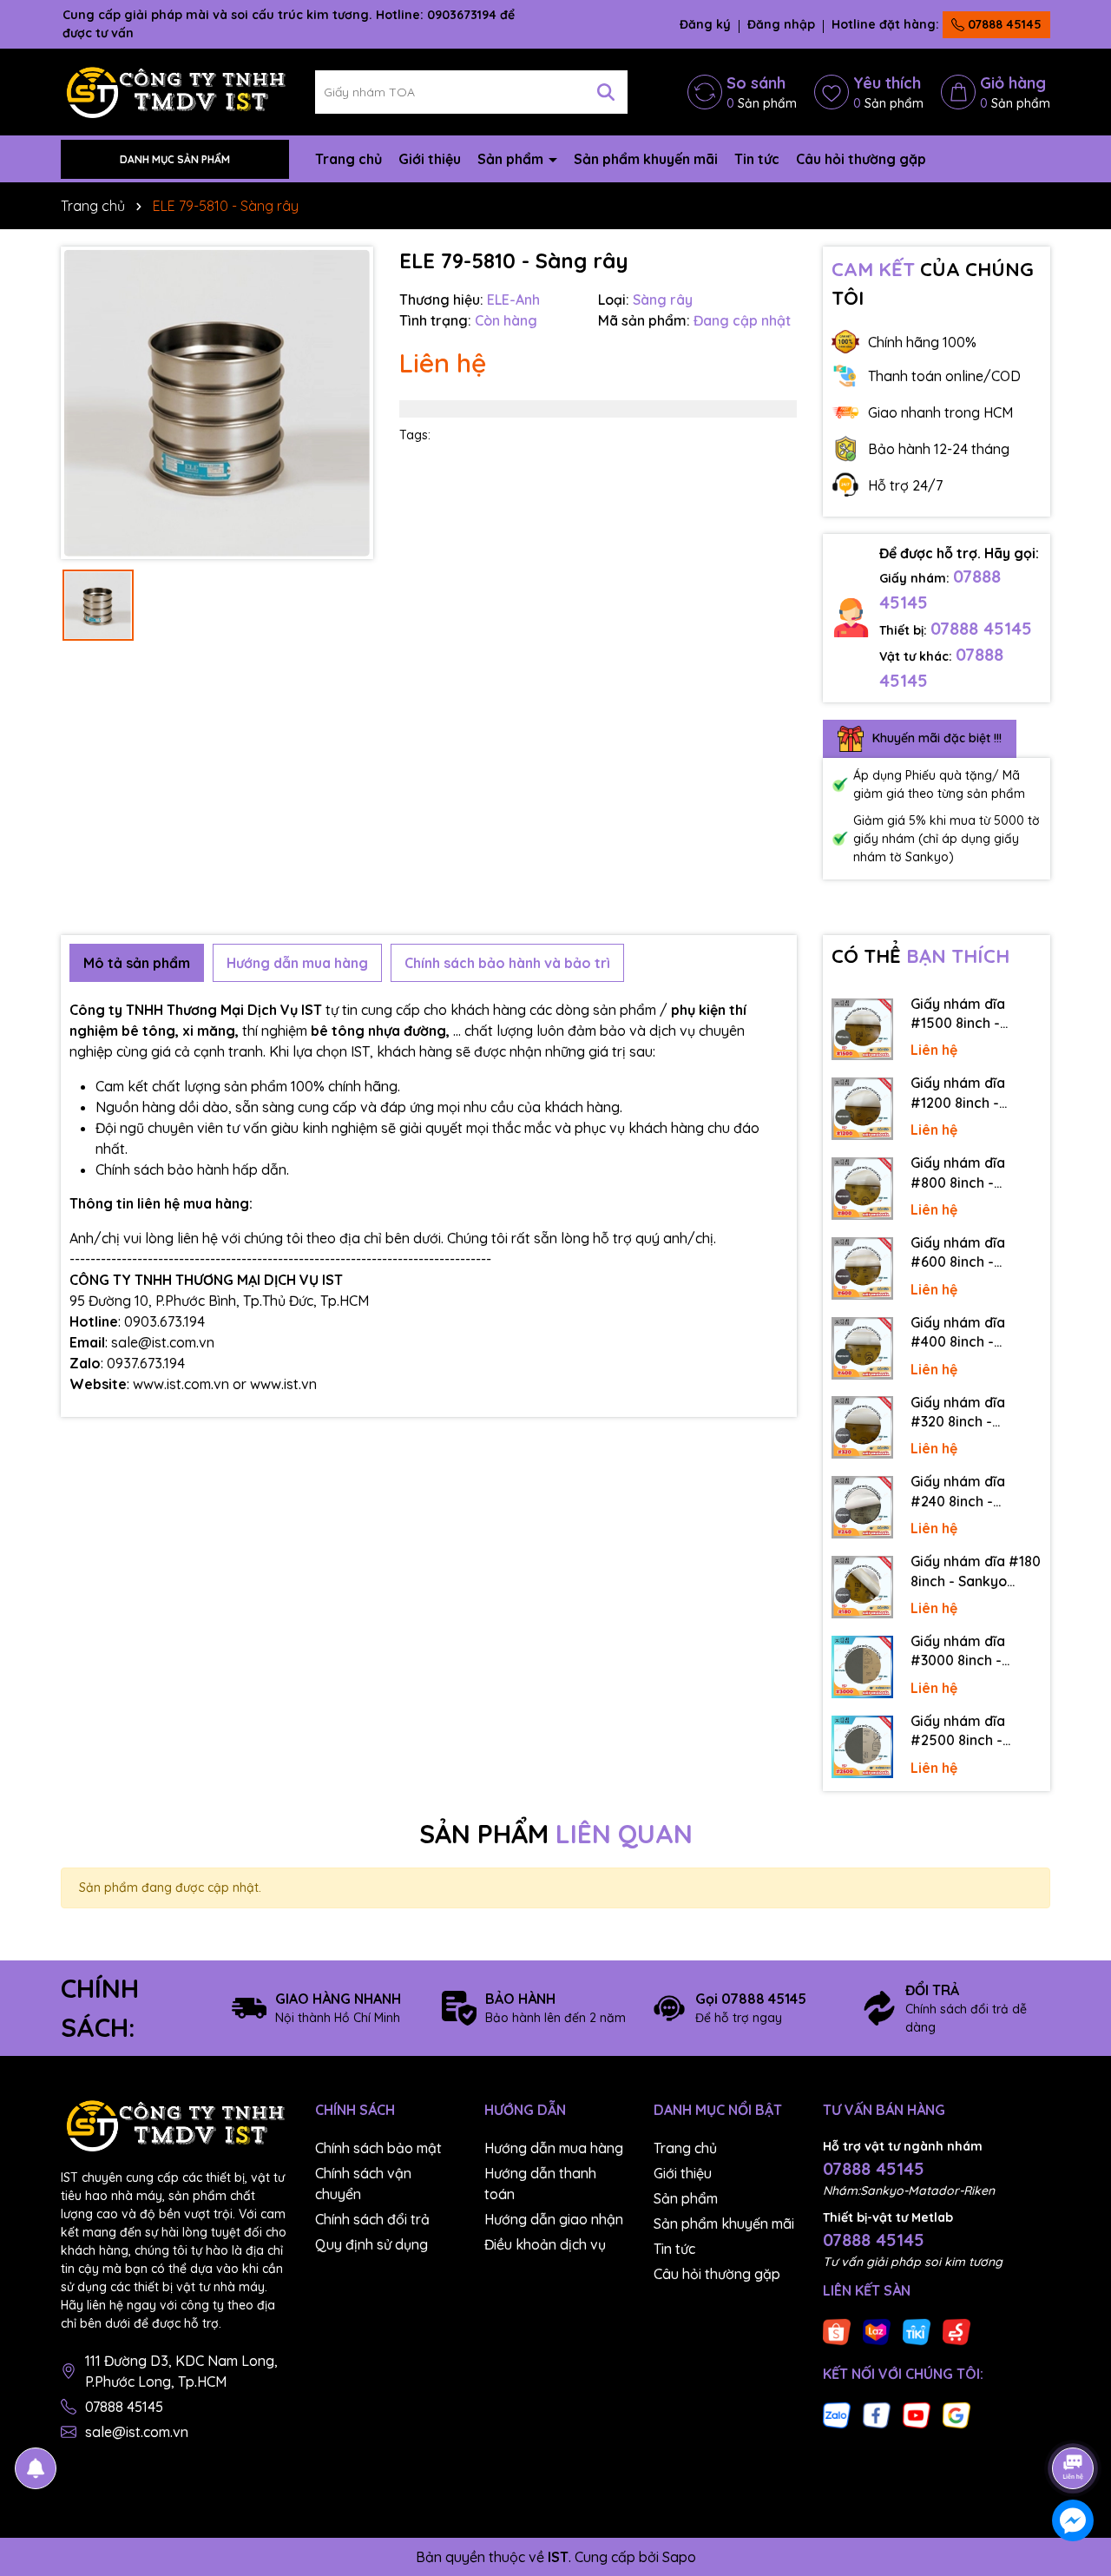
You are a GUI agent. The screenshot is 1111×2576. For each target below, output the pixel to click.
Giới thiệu (430, 159)
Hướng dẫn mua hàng (554, 2148)
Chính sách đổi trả (372, 2219)
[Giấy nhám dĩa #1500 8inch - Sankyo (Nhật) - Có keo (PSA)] (863, 1030)
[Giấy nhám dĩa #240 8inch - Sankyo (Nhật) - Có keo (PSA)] (863, 1507)
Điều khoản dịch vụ (545, 2244)
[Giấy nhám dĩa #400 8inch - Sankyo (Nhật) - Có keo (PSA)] (863, 1348)
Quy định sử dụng (371, 2244)
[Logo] (175, 91)
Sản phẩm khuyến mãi (646, 159)
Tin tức (757, 159)
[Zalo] (837, 2414)
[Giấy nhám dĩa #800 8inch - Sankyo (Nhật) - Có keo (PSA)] (863, 1189)
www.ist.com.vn (181, 1384)
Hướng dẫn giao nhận (554, 2219)
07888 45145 (1003, 24)
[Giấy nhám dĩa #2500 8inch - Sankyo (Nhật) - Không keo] (863, 1747)
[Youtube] (917, 2414)
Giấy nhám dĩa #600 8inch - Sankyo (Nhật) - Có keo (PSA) (973, 1253)
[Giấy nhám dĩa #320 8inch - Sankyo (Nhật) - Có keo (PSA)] (863, 1427)
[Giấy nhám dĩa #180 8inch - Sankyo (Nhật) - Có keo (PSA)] (863, 1587)
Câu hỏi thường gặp (861, 159)
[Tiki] (917, 2330)
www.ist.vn (283, 1384)
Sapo (679, 2557)
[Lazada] (877, 2330)
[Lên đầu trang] (1074, 2420)
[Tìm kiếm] (606, 92)
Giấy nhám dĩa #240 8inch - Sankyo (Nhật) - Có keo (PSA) (973, 1492)
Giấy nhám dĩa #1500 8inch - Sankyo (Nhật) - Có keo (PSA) (973, 1014)
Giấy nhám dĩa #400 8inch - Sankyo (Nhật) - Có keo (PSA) (973, 1333)
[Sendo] (957, 2330)
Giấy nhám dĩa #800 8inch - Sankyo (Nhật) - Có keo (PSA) (973, 1173)
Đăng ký (705, 24)
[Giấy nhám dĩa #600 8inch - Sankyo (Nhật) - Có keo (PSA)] (863, 1268)
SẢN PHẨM (556, 1834)
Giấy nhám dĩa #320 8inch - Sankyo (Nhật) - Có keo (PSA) (973, 1413)
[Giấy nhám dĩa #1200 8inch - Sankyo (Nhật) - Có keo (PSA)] (863, 1109)
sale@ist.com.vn (137, 2432)
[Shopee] (837, 2330)
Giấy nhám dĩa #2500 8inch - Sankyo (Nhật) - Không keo (962, 1731)
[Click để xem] (217, 403)
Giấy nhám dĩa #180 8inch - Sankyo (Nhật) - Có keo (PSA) (976, 1571)
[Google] (957, 2414)
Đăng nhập (781, 24)
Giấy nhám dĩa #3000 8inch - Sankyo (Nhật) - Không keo (962, 1651)
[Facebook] (877, 2414)
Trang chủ (348, 159)
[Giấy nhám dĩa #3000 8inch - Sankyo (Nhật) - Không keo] (863, 1667)
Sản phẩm (512, 159)
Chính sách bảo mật (378, 2148)
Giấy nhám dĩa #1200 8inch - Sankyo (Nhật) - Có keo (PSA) (973, 1093)
